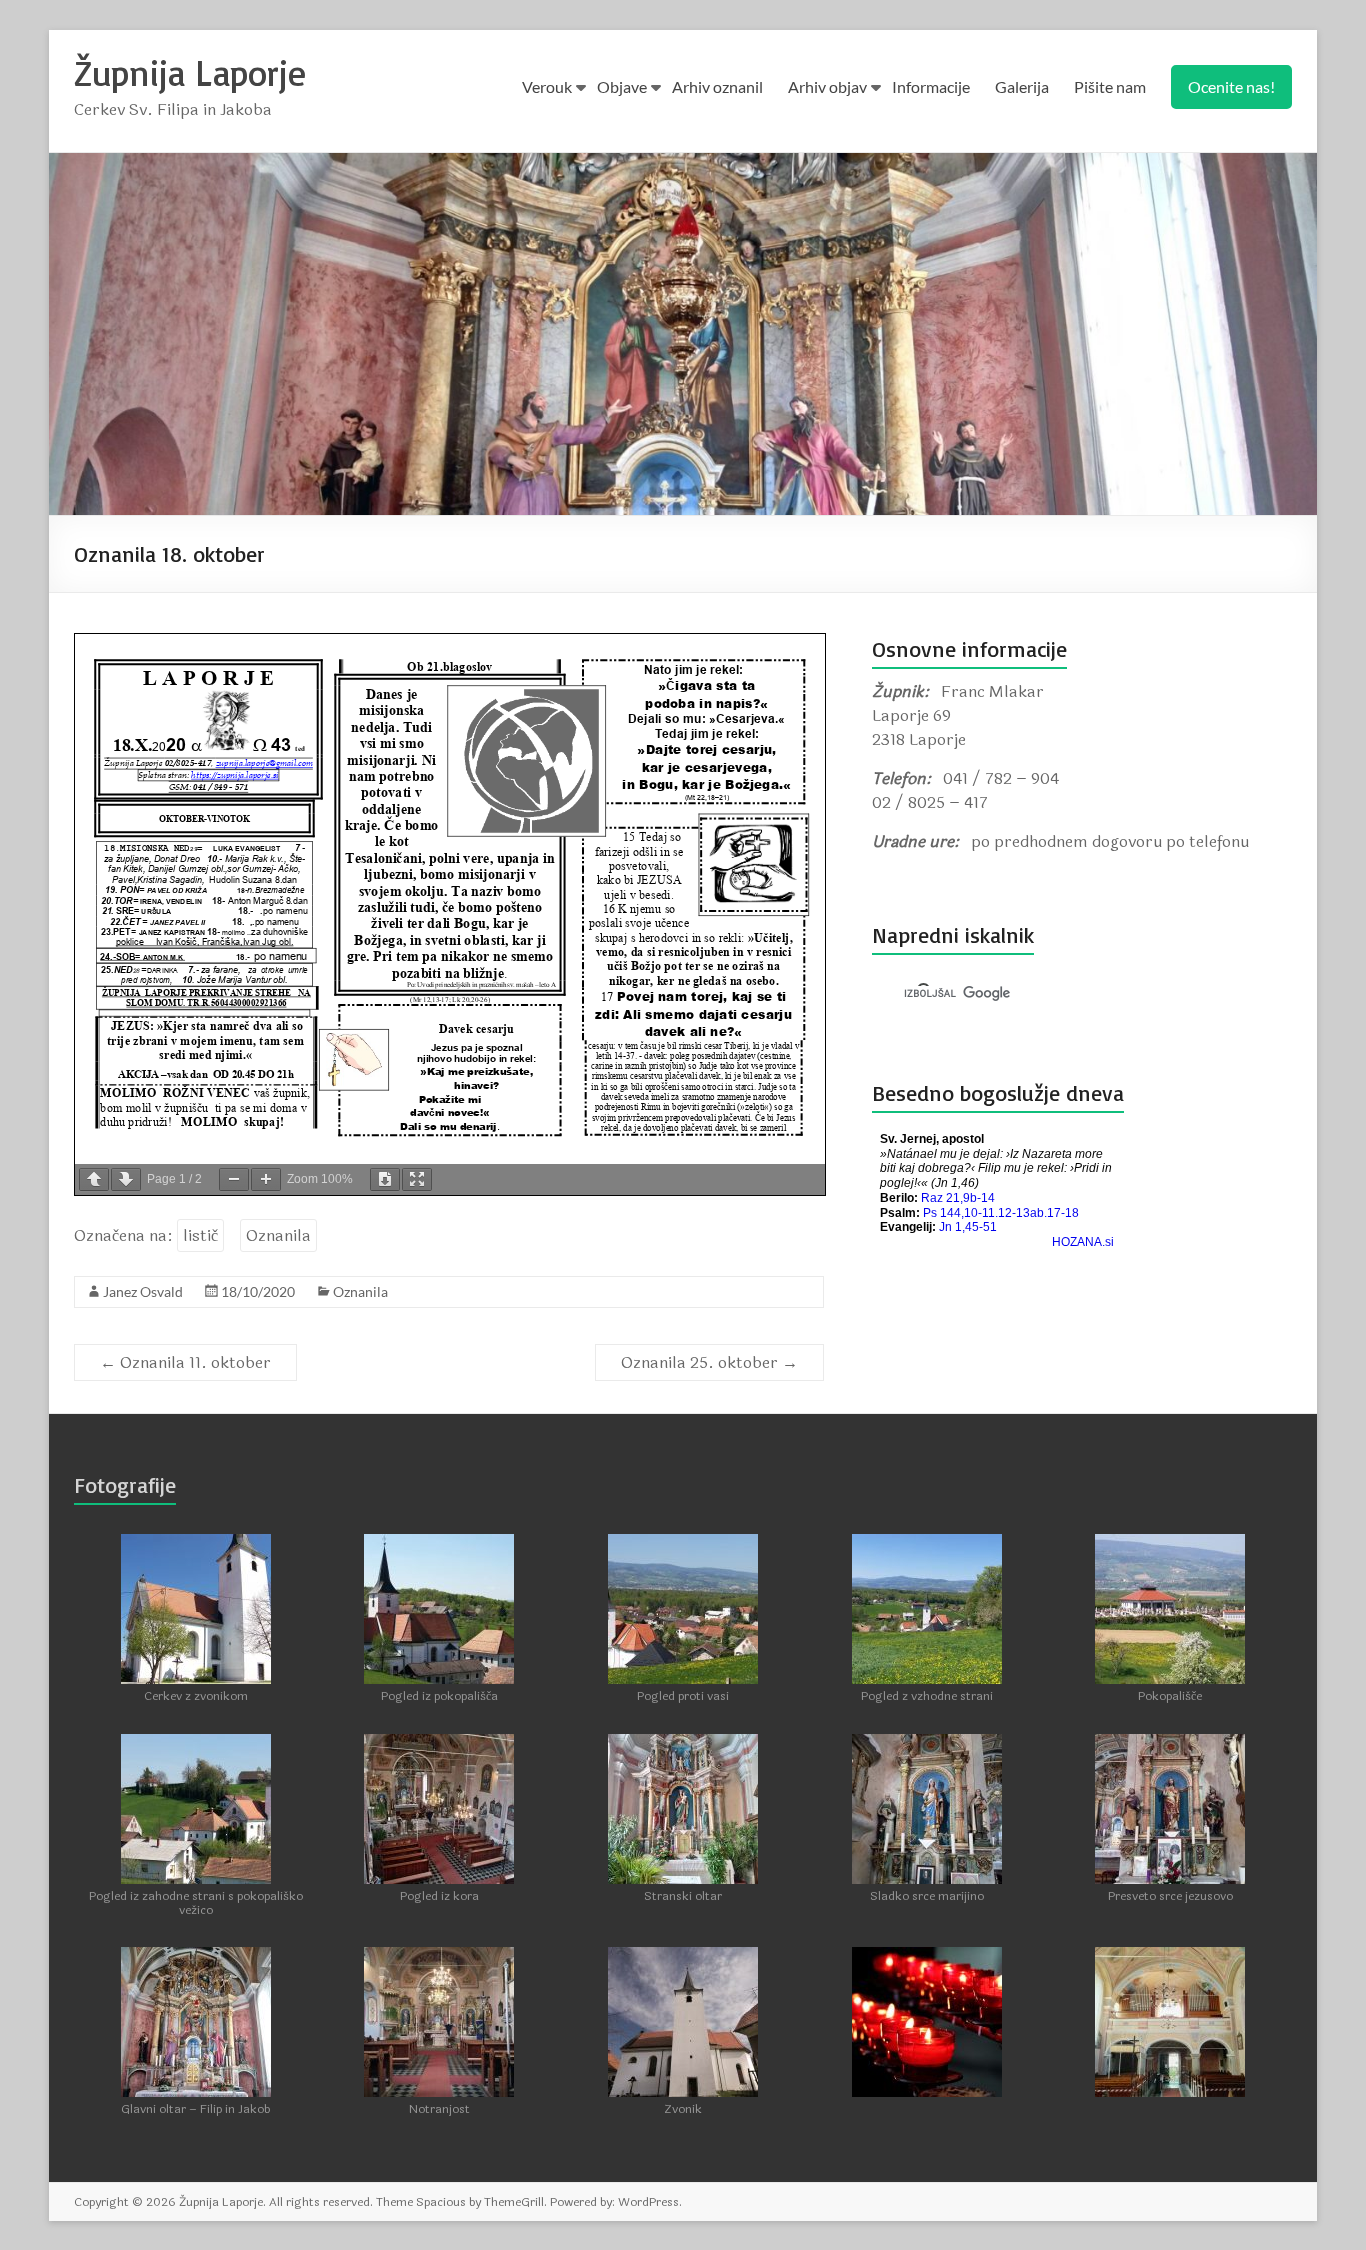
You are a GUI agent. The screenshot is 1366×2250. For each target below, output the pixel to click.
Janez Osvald (143, 1291)
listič (200, 1235)
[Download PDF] (385, 1179)
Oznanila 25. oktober (709, 1362)
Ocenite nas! (1231, 86)
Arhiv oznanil (717, 86)
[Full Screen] (417, 1179)
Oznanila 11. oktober (185, 1362)
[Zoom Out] (234, 1179)
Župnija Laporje (190, 72)
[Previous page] (94, 1179)
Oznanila (278, 1235)
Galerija (1022, 86)
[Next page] (126, 1179)
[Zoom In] (266, 1179)
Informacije (931, 86)
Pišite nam (1110, 86)
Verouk (547, 86)
